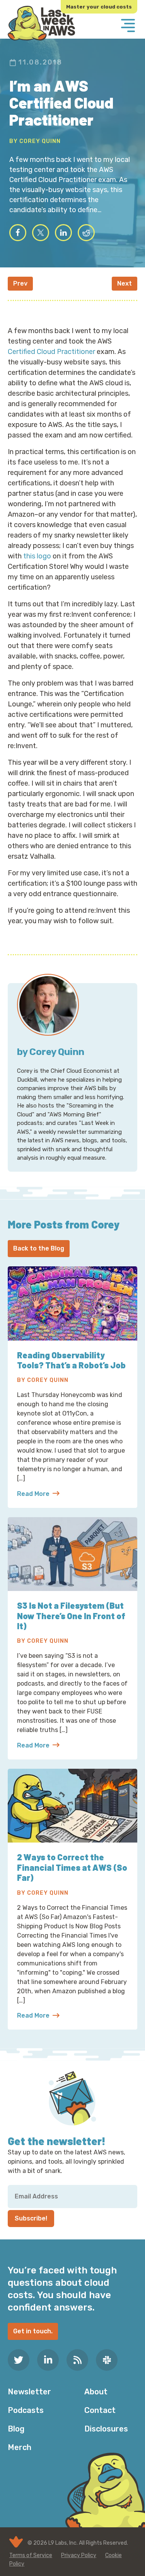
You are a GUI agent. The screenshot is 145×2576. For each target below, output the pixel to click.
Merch (20, 2447)
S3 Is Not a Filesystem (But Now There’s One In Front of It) (71, 1616)
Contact (100, 2410)
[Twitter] (19, 2360)
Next (125, 283)
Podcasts (26, 2410)
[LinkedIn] (48, 2360)
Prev (20, 283)
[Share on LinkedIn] (63, 233)
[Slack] (107, 2360)
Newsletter (29, 2392)
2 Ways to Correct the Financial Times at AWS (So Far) (72, 1867)
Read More (38, 1494)
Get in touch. (33, 2331)
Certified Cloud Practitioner (51, 352)
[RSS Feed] (77, 2360)
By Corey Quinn (35, 141)
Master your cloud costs (99, 7)
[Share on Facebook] (18, 233)
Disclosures (106, 2429)
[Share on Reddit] (86, 233)
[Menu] (128, 26)
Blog (16, 2429)
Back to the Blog (39, 1248)
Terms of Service (31, 2555)
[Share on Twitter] (41, 233)
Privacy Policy (79, 2555)
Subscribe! (31, 2218)
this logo (37, 556)
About (96, 2392)
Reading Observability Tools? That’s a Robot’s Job (71, 1360)
